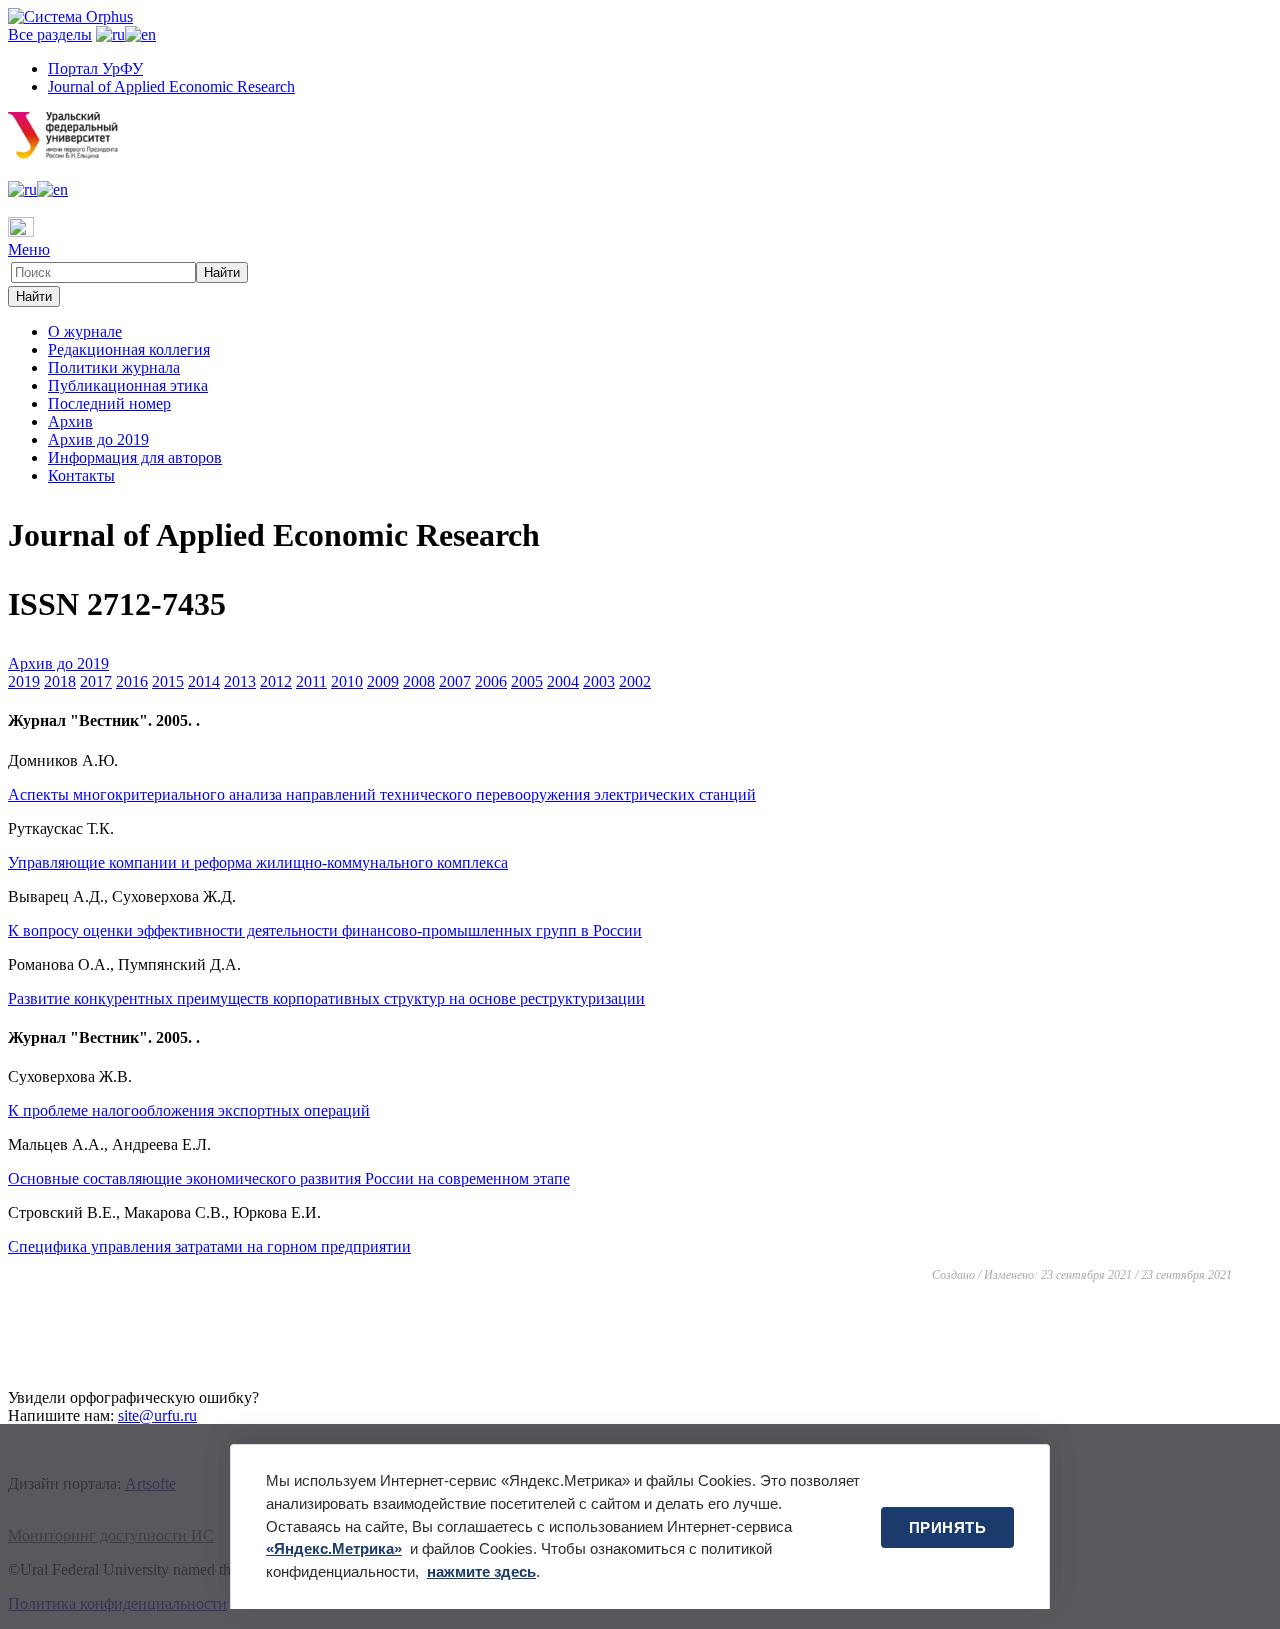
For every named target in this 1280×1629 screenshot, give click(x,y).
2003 (599, 681)
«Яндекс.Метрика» (334, 1548)
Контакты (81, 475)
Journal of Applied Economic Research (171, 86)
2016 (132, 681)
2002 (635, 681)
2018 (60, 681)
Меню (29, 249)
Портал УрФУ (95, 68)
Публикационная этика (128, 385)
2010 (347, 681)
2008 (419, 681)
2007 (455, 681)
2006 (491, 681)
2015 (168, 681)
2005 (527, 681)
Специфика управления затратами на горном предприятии (209, 1246)
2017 (96, 681)
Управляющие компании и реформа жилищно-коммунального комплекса (258, 862)
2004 (563, 681)
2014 (204, 681)
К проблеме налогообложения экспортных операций (189, 1110)
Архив (70, 421)
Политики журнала (114, 367)
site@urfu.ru (157, 1415)
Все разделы (50, 34)
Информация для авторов (135, 457)
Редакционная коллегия (129, 349)
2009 (383, 681)
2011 (311, 681)
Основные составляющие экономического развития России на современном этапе (289, 1178)
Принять (948, 1527)
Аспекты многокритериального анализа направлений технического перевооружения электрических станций (382, 794)
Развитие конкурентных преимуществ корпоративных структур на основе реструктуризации (326, 998)
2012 (276, 681)
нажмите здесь (481, 1571)
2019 (24, 681)
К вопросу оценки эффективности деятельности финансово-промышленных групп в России (325, 930)
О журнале (85, 331)
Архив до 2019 (98, 439)
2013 (240, 681)
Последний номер (109, 403)
